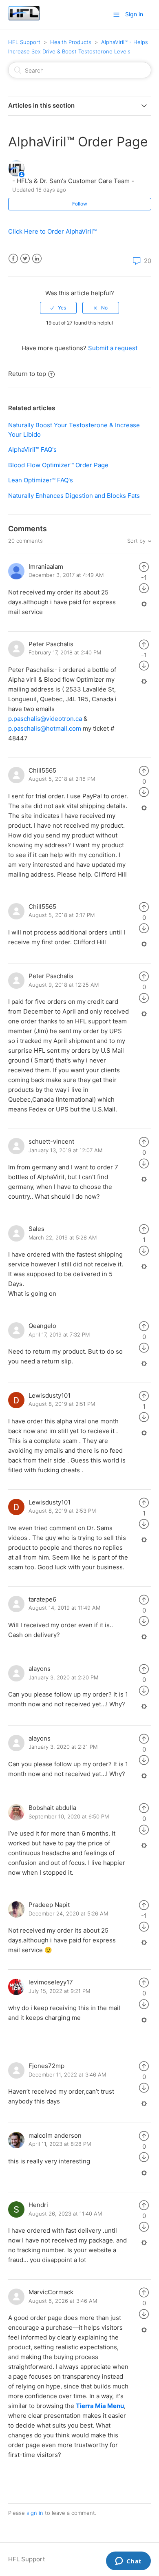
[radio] (58, 308)
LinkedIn (37, 259)
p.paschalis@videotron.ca (45, 719)
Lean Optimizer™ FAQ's (41, 480)
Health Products (71, 42)
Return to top (27, 374)
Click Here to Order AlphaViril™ (52, 231)
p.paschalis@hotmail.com (45, 728)
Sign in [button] (134, 14)
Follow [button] (80, 204)
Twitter (25, 259)
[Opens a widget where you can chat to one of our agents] (128, 2562)
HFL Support (24, 42)
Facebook (13, 259)
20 (147, 261)
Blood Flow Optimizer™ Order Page (58, 465)
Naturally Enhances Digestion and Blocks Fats (74, 496)
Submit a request (113, 348)
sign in (35, 2513)
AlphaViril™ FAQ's (32, 450)
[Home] (24, 19)
